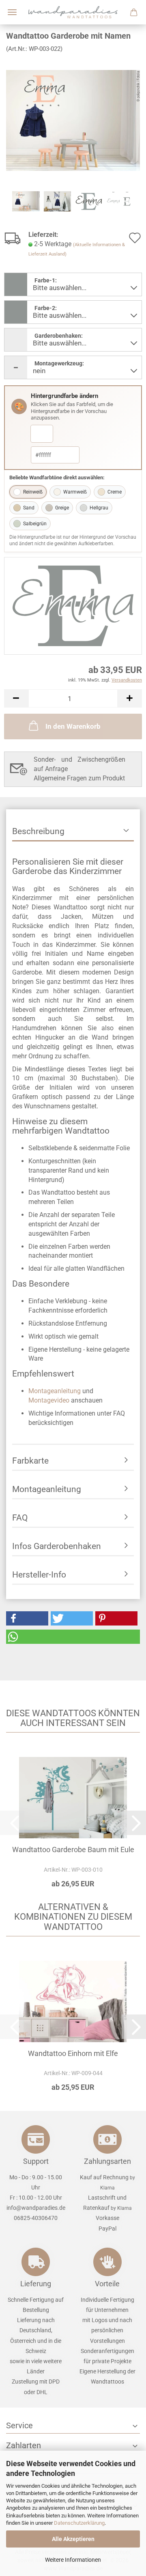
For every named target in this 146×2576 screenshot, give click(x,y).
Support (36, 2161)
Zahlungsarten (107, 2161)
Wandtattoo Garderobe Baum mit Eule (73, 1850)
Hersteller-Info (39, 1575)
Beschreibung (38, 831)
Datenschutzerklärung (79, 2523)
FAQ (20, 1518)
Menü (12, 12)
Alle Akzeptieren (73, 2539)
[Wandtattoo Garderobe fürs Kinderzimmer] (73, 120)
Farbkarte (30, 1461)
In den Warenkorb (73, 726)
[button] (16, 698)
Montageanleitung (55, 1391)
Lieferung (36, 2284)
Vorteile (107, 2284)
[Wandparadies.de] (73, 12)
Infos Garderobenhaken (57, 1546)
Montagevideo (49, 1400)
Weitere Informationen (73, 2560)
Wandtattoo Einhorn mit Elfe (73, 2053)
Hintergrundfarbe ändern (64, 396)
